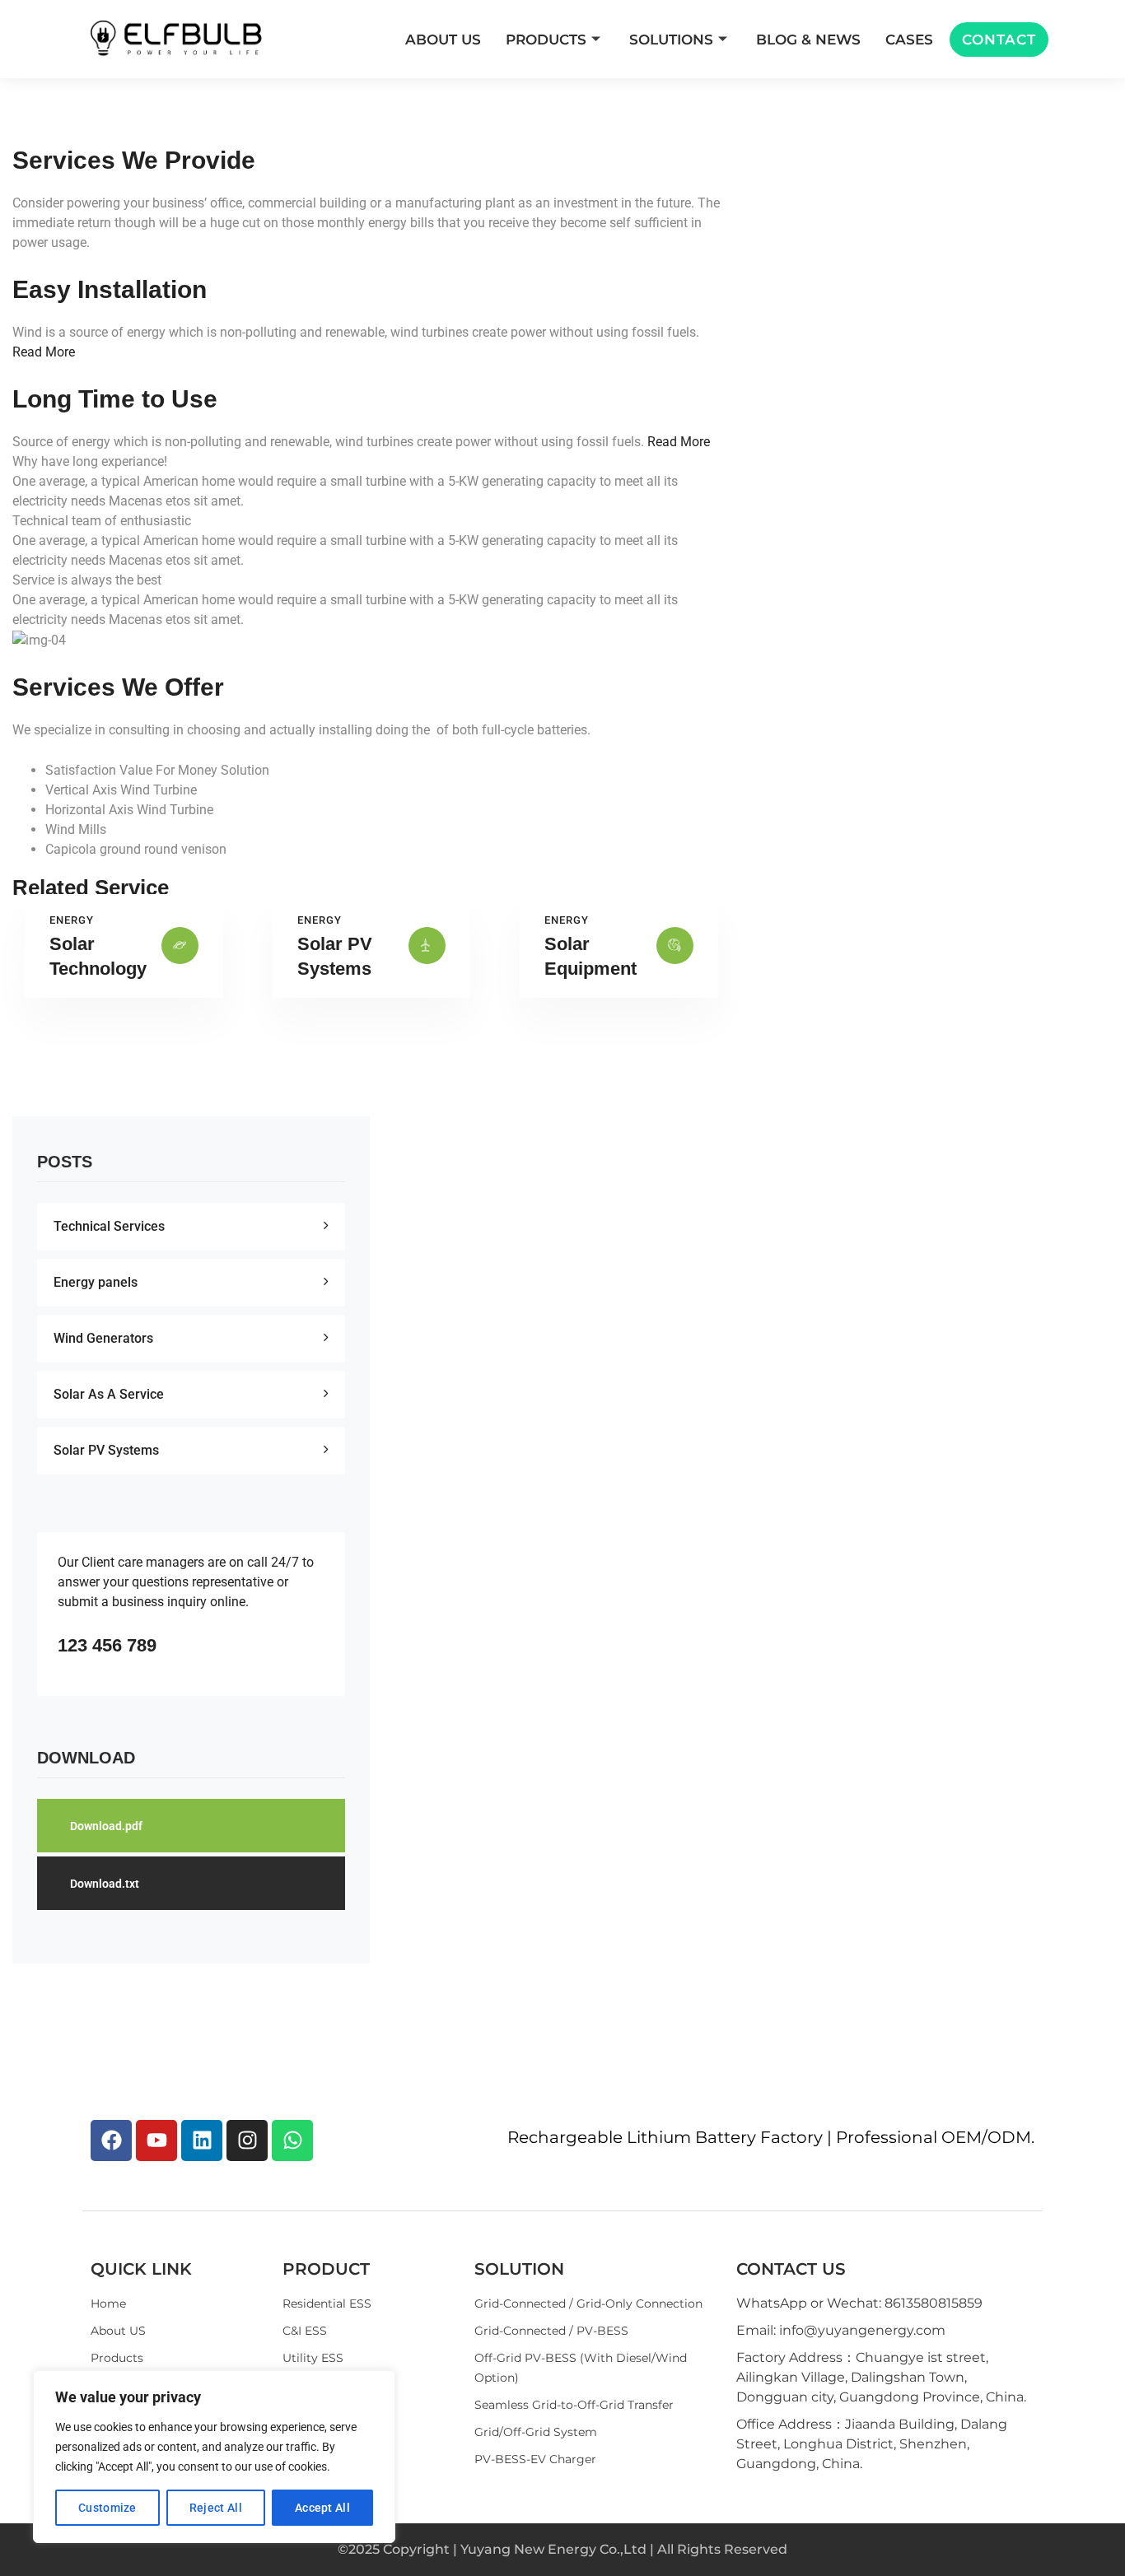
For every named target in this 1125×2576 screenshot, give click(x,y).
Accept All (322, 2508)
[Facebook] (111, 2140)
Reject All (216, 2508)
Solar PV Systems (106, 1450)
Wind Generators (103, 1338)
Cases (909, 40)
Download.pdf (106, 1826)
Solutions (671, 40)
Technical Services (109, 1226)
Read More (44, 352)
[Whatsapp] (292, 2140)
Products (546, 40)
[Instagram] (247, 2140)
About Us (443, 40)
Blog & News (808, 40)
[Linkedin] (202, 2140)
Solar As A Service (109, 1394)
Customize (107, 2508)
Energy (72, 920)
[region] (214, 2457)
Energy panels (96, 1282)
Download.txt (105, 1884)
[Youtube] (156, 2140)
